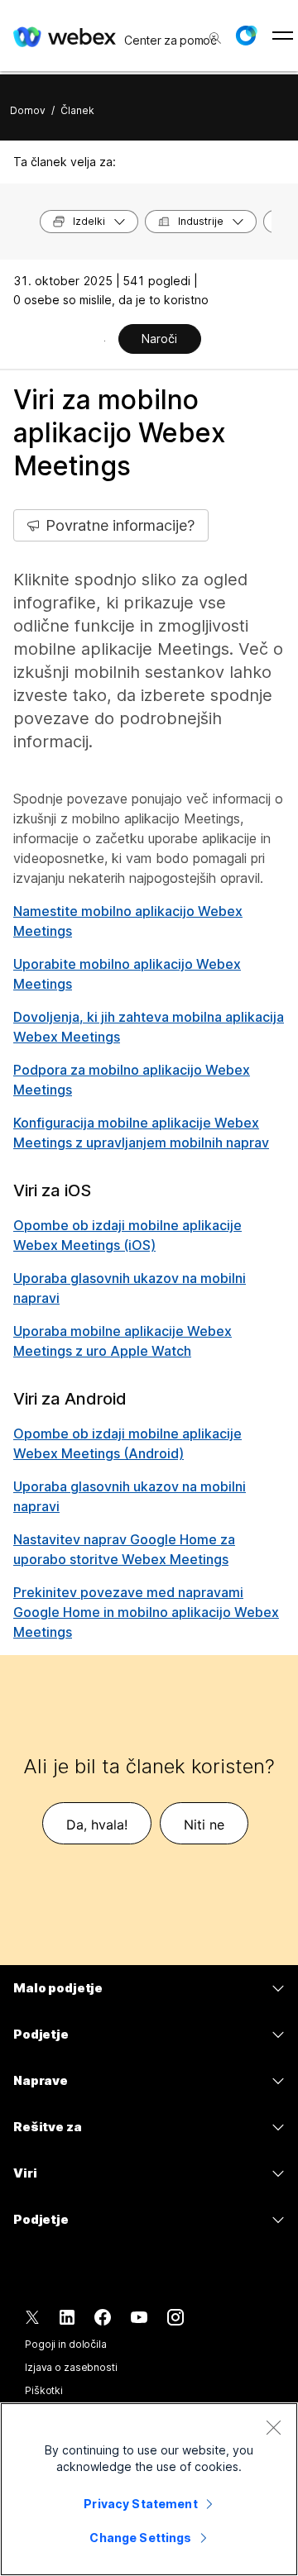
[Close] (273, 2427)
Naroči (159, 339)
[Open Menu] (283, 36)
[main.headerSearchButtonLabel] (214, 32)
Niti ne (204, 1825)
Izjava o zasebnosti (71, 2367)
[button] (246, 36)
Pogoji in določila (66, 2344)
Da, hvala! (97, 1825)
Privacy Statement (140, 2504)
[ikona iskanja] (215, 38)
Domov (28, 110)
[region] (149, 2489)
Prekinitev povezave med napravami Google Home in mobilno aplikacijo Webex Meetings (146, 1612)
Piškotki (44, 2390)
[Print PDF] (105, 341)
